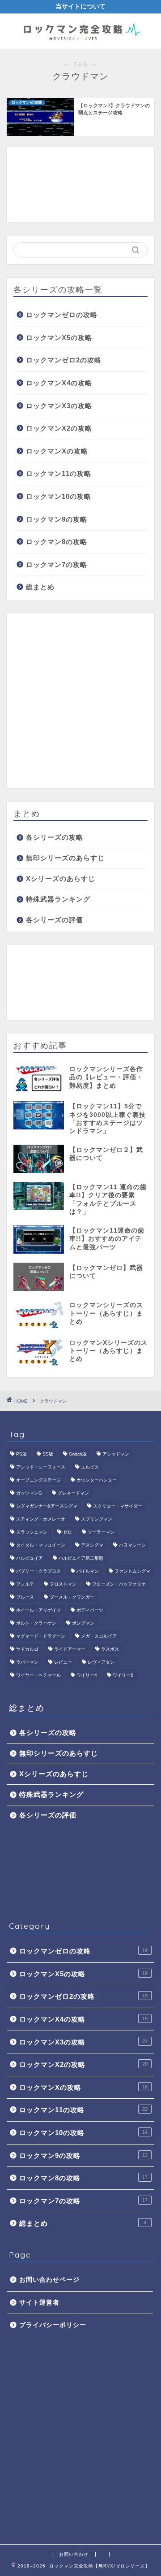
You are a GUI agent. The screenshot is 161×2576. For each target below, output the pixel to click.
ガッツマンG (29, 1493)
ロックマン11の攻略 (59, 473)
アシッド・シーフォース (41, 1467)
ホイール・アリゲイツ (38, 1610)
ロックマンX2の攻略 (59, 428)
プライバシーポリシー (53, 2325)
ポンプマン (83, 1623)
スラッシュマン (32, 1532)
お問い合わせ (74, 2554)
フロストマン (63, 1584)
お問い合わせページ (49, 2280)
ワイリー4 (87, 1675)
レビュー (63, 1662)
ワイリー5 (123, 1675)
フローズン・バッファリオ (119, 1584)
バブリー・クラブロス (38, 1571)
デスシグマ (92, 1545)
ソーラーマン (101, 1532)
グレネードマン (73, 1493)
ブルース (25, 1597)
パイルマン (88, 1571)
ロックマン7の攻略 (57, 564)
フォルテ (25, 1584)
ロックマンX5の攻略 (59, 338)
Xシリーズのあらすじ (61, 878)
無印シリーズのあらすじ (65, 858)
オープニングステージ (38, 1480)
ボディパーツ (90, 1610)
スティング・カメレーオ (41, 1519)
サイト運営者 (39, 2303)
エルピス (90, 1467)
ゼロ (68, 1532)
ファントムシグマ (132, 1571)
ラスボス (110, 1649)
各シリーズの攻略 (55, 837)
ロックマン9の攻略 (57, 519)
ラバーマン (27, 1662)
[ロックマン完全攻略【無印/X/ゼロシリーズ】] (80, 42)
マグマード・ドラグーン (41, 1636)
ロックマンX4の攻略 (59, 383)
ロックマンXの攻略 (57, 451)
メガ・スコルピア (99, 1636)
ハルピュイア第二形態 (81, 1558)
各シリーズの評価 (55, 920)
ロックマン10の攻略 (59, 496)
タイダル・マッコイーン (41, 1545)
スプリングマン (97, 1519)
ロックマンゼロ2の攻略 (64, 360)
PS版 (21, 1454)
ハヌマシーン (132, 1545)
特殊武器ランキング (58, 899)
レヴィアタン (101, 1662)
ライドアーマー (70, 1649)
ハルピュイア (30, 1558)
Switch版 (78, 1454)
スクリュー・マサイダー (118, 1506)
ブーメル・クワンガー (72, 1597)
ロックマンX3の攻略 (59, 406)
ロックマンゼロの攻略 (62, 315)
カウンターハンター (97, 1480)
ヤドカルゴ (27, 1649)
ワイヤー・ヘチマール (38, 1675)
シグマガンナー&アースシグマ (47, 1506)
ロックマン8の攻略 (57, 542)
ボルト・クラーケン (36, 1623)
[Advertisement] (80, 185)
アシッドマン (116, 1454)
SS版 (48, 1454)
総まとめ (40, 587)
